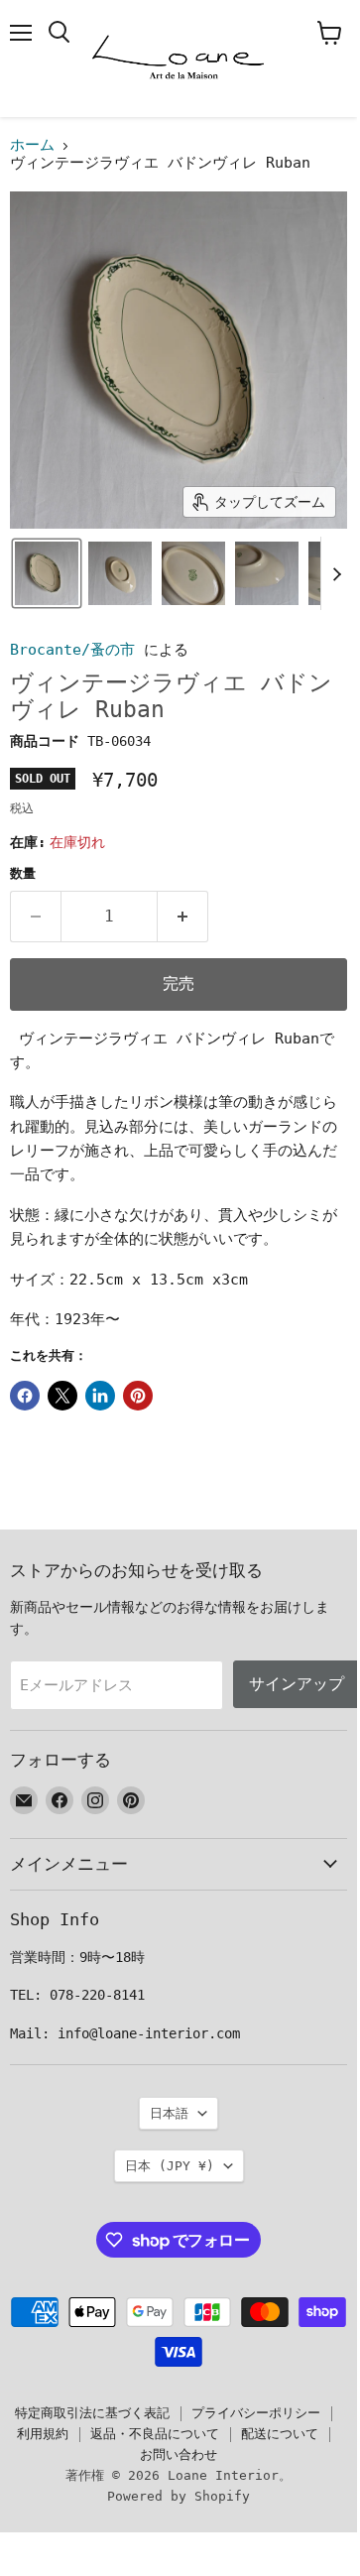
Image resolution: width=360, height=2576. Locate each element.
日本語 (169, 2113)
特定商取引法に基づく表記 (92, 2413)
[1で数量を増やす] (183, 917)
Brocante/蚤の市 (72, 650)
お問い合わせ (179, 2454)
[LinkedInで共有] (100, 1396)
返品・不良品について (155, 2434)
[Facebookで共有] (25, 1396)
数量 (23, 873)
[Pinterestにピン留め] (138, 1396)
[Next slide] (336, 573)
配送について (280, 2434)
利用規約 (43, 2434)
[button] (47, 573)
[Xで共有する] (62, 1396)
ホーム (32, 145)
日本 (170, 2166)
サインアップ (297, 1684)
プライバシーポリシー (256, 2413)
